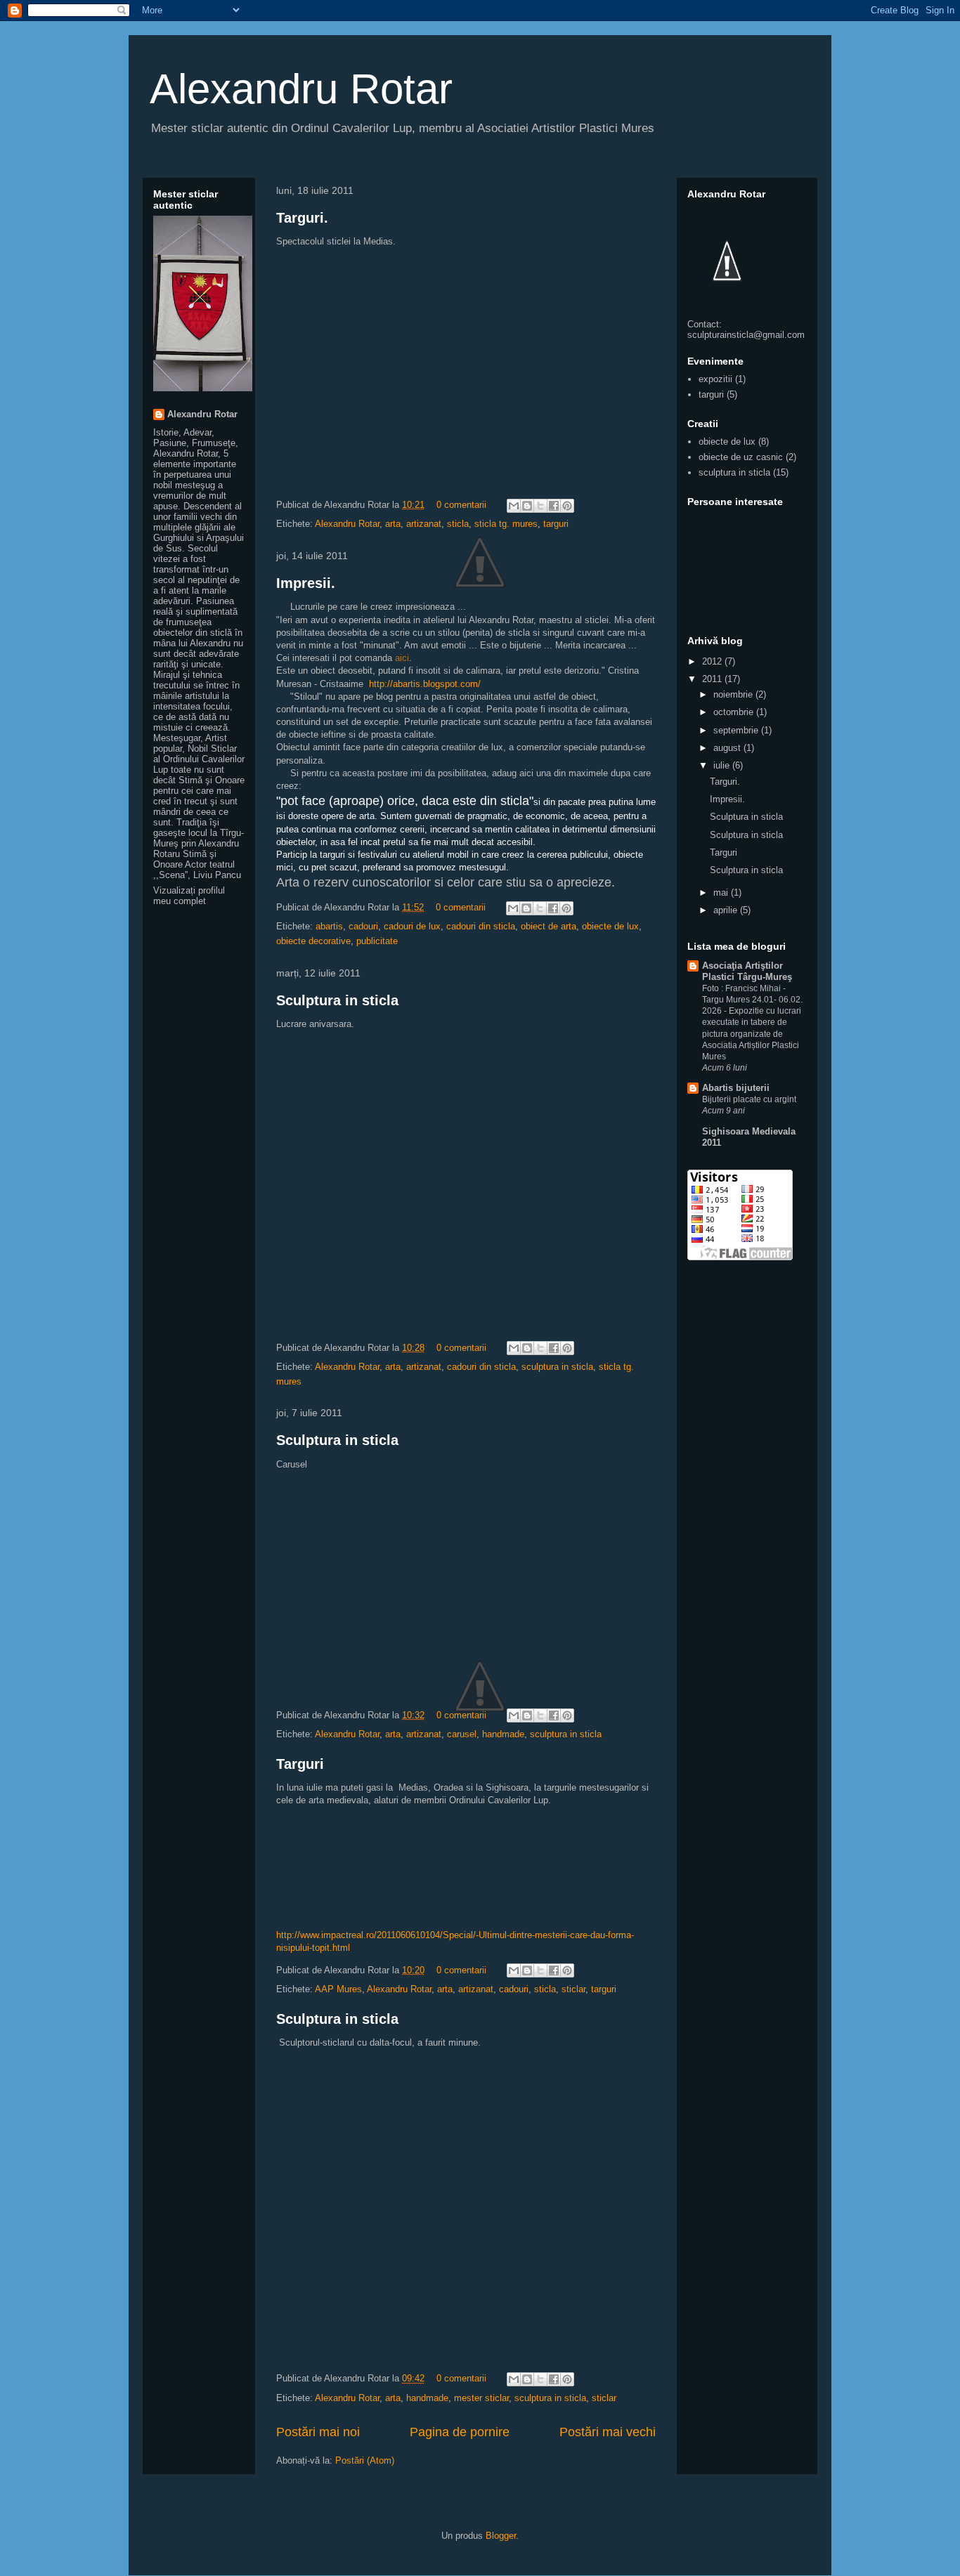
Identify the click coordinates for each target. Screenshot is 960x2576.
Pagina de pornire (460, 2432)
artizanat (424, 524)
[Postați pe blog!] (527, 506)
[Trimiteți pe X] (540, 506)
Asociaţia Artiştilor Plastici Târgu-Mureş (747, 971)
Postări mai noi (318, 2432)
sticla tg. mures (506, 524)
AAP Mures (338, 1989)
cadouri (363, 926)
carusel (462, 1734)
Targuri (300, 1764)
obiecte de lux (610, 926)
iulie (723, 765)
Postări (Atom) (365, 2460)
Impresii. (306, 583)
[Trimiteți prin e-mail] (514, 506)
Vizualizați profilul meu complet (189, 896)
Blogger (501, 2536)
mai (722, 893)
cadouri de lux (412, 926)
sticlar (573, 1989)
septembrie (737, 730)
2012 (713, 661)
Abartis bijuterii (736, 1088)
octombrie (735, 712)
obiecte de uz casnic (741, 457)
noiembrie (734, 694)
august (728, 748)
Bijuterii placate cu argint (749, 1099)
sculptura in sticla (557, 1367)
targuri (556, 524)
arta (393, 524)
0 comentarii (461, 505)
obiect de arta (549, 926)
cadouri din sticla (481, 926)
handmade (503, 1734)
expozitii (715, 379)
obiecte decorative (313, 941)
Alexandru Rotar (301, 89)
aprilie (727, 910)
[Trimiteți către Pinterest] (567, 506)
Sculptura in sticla (337, 1000)
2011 (713, 679)
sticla (458, 524)
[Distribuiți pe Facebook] (554, 506)
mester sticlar (481, 2398)
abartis (329, 926)
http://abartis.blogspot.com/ (425, 684)
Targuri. (302, 218)
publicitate (377, 941)
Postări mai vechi (608, 2432)
